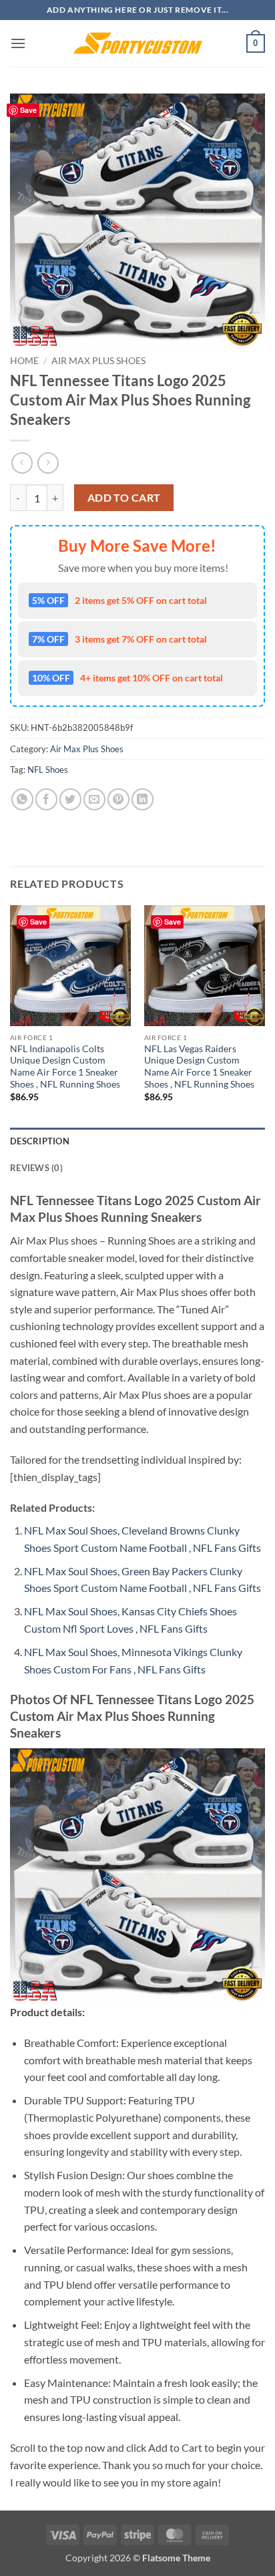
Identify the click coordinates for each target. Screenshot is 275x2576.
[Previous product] (48, 463)
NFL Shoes (48, 770)
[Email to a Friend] (94, 799)
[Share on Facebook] (46, 799)
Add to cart (124, 498)
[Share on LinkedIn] (143, 799)
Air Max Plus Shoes (98, 361)
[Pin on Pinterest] (118, 799)
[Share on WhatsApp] (22, 799)
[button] (18, 43)
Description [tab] (40, 1141)
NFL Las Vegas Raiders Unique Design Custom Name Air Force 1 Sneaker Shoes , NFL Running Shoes (199, 1067)
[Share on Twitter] (70, 799)
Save (28, 110)
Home (24, 361)
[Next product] (22, 463)
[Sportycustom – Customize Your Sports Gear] (137, 43)
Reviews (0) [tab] (36, 1168)
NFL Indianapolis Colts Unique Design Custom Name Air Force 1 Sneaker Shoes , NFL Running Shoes (65, 1067)
